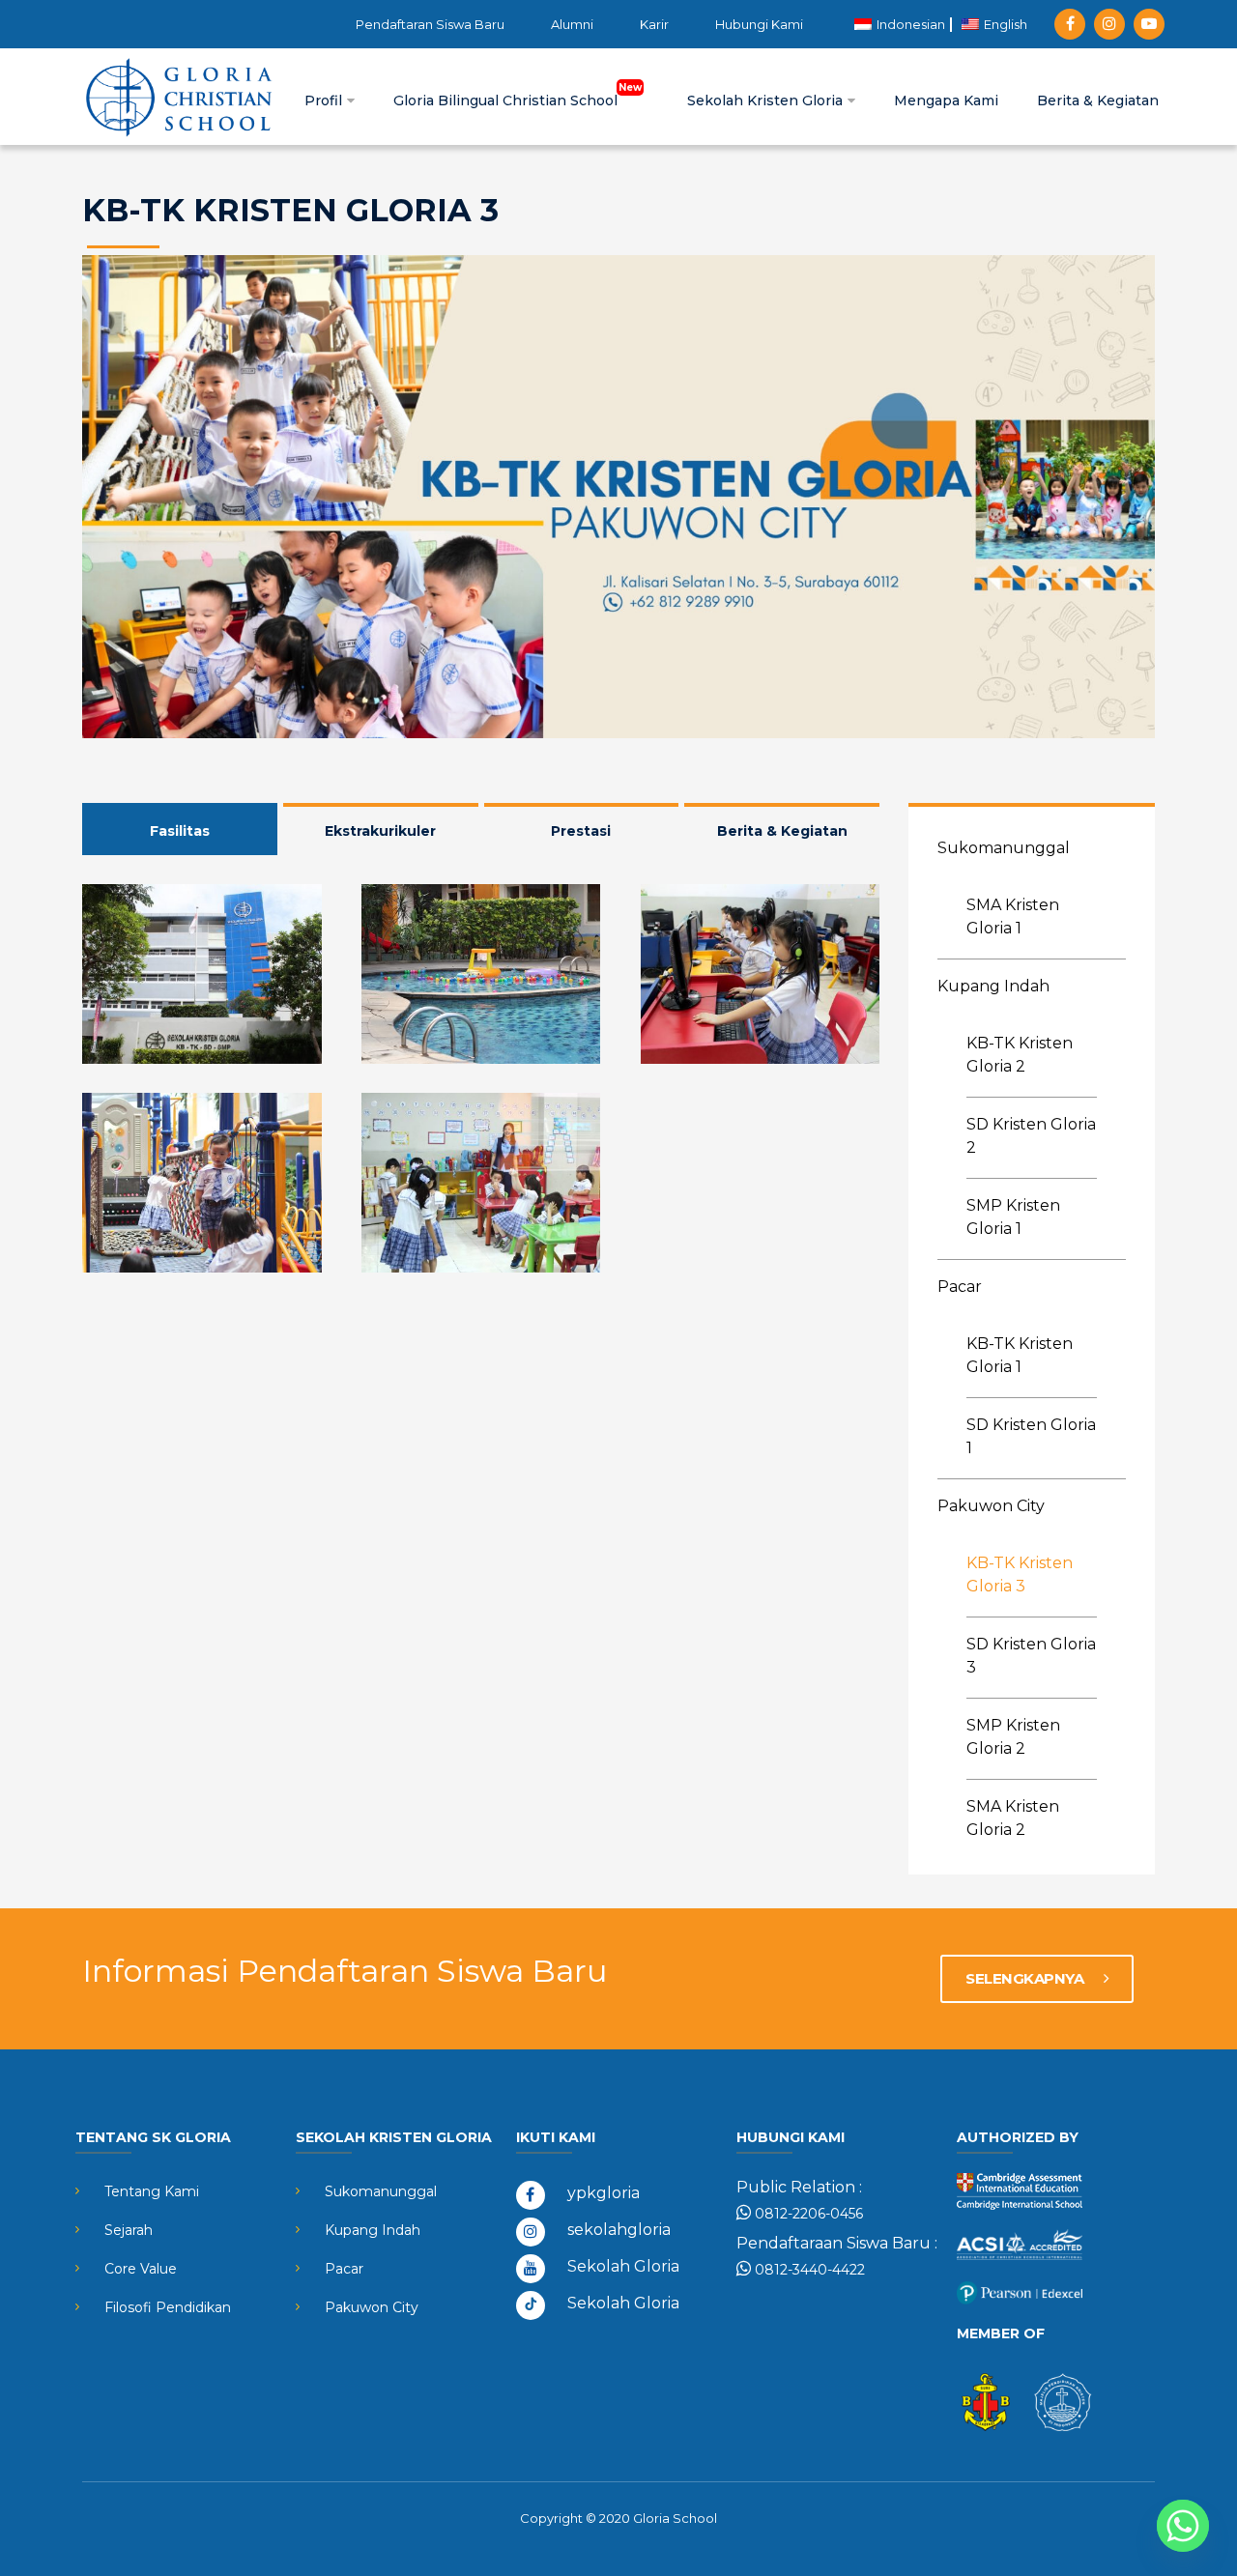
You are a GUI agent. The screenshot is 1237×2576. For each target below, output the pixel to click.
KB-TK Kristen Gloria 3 (1020, 1574)
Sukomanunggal (1004, 848)
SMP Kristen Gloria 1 (1013, 1217)
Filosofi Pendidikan (168, 2307)
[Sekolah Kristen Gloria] (179, 97)
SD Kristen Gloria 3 (1031, 1656)
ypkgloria (604, 2193)
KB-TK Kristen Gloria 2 (1020, 1055)
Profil (325, 100)
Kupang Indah (993, 986)
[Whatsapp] (1183, 2526)
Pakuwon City (991, 1506)
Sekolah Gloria (623, 2266)
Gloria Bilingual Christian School (507, 100)
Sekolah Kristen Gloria (767, 100)
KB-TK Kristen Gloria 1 (1020, 1355)
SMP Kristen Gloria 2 (1013, 1737)
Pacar (960, 1287)
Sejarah (129, 2230)
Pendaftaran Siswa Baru (430, 24)
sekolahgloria (619, 2230)
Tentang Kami (152, 2191)
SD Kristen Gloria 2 (1031, 1136)
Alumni (572, 24)
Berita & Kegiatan (1098, 100)
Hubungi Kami (759, 24)
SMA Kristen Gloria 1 (1013, 916)
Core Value (141, 2269)
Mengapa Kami (946, 100)
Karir (654, 24)
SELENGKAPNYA (1026, 1978)
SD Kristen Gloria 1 (1031, 1436)
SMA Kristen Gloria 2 (1013, 1818)
